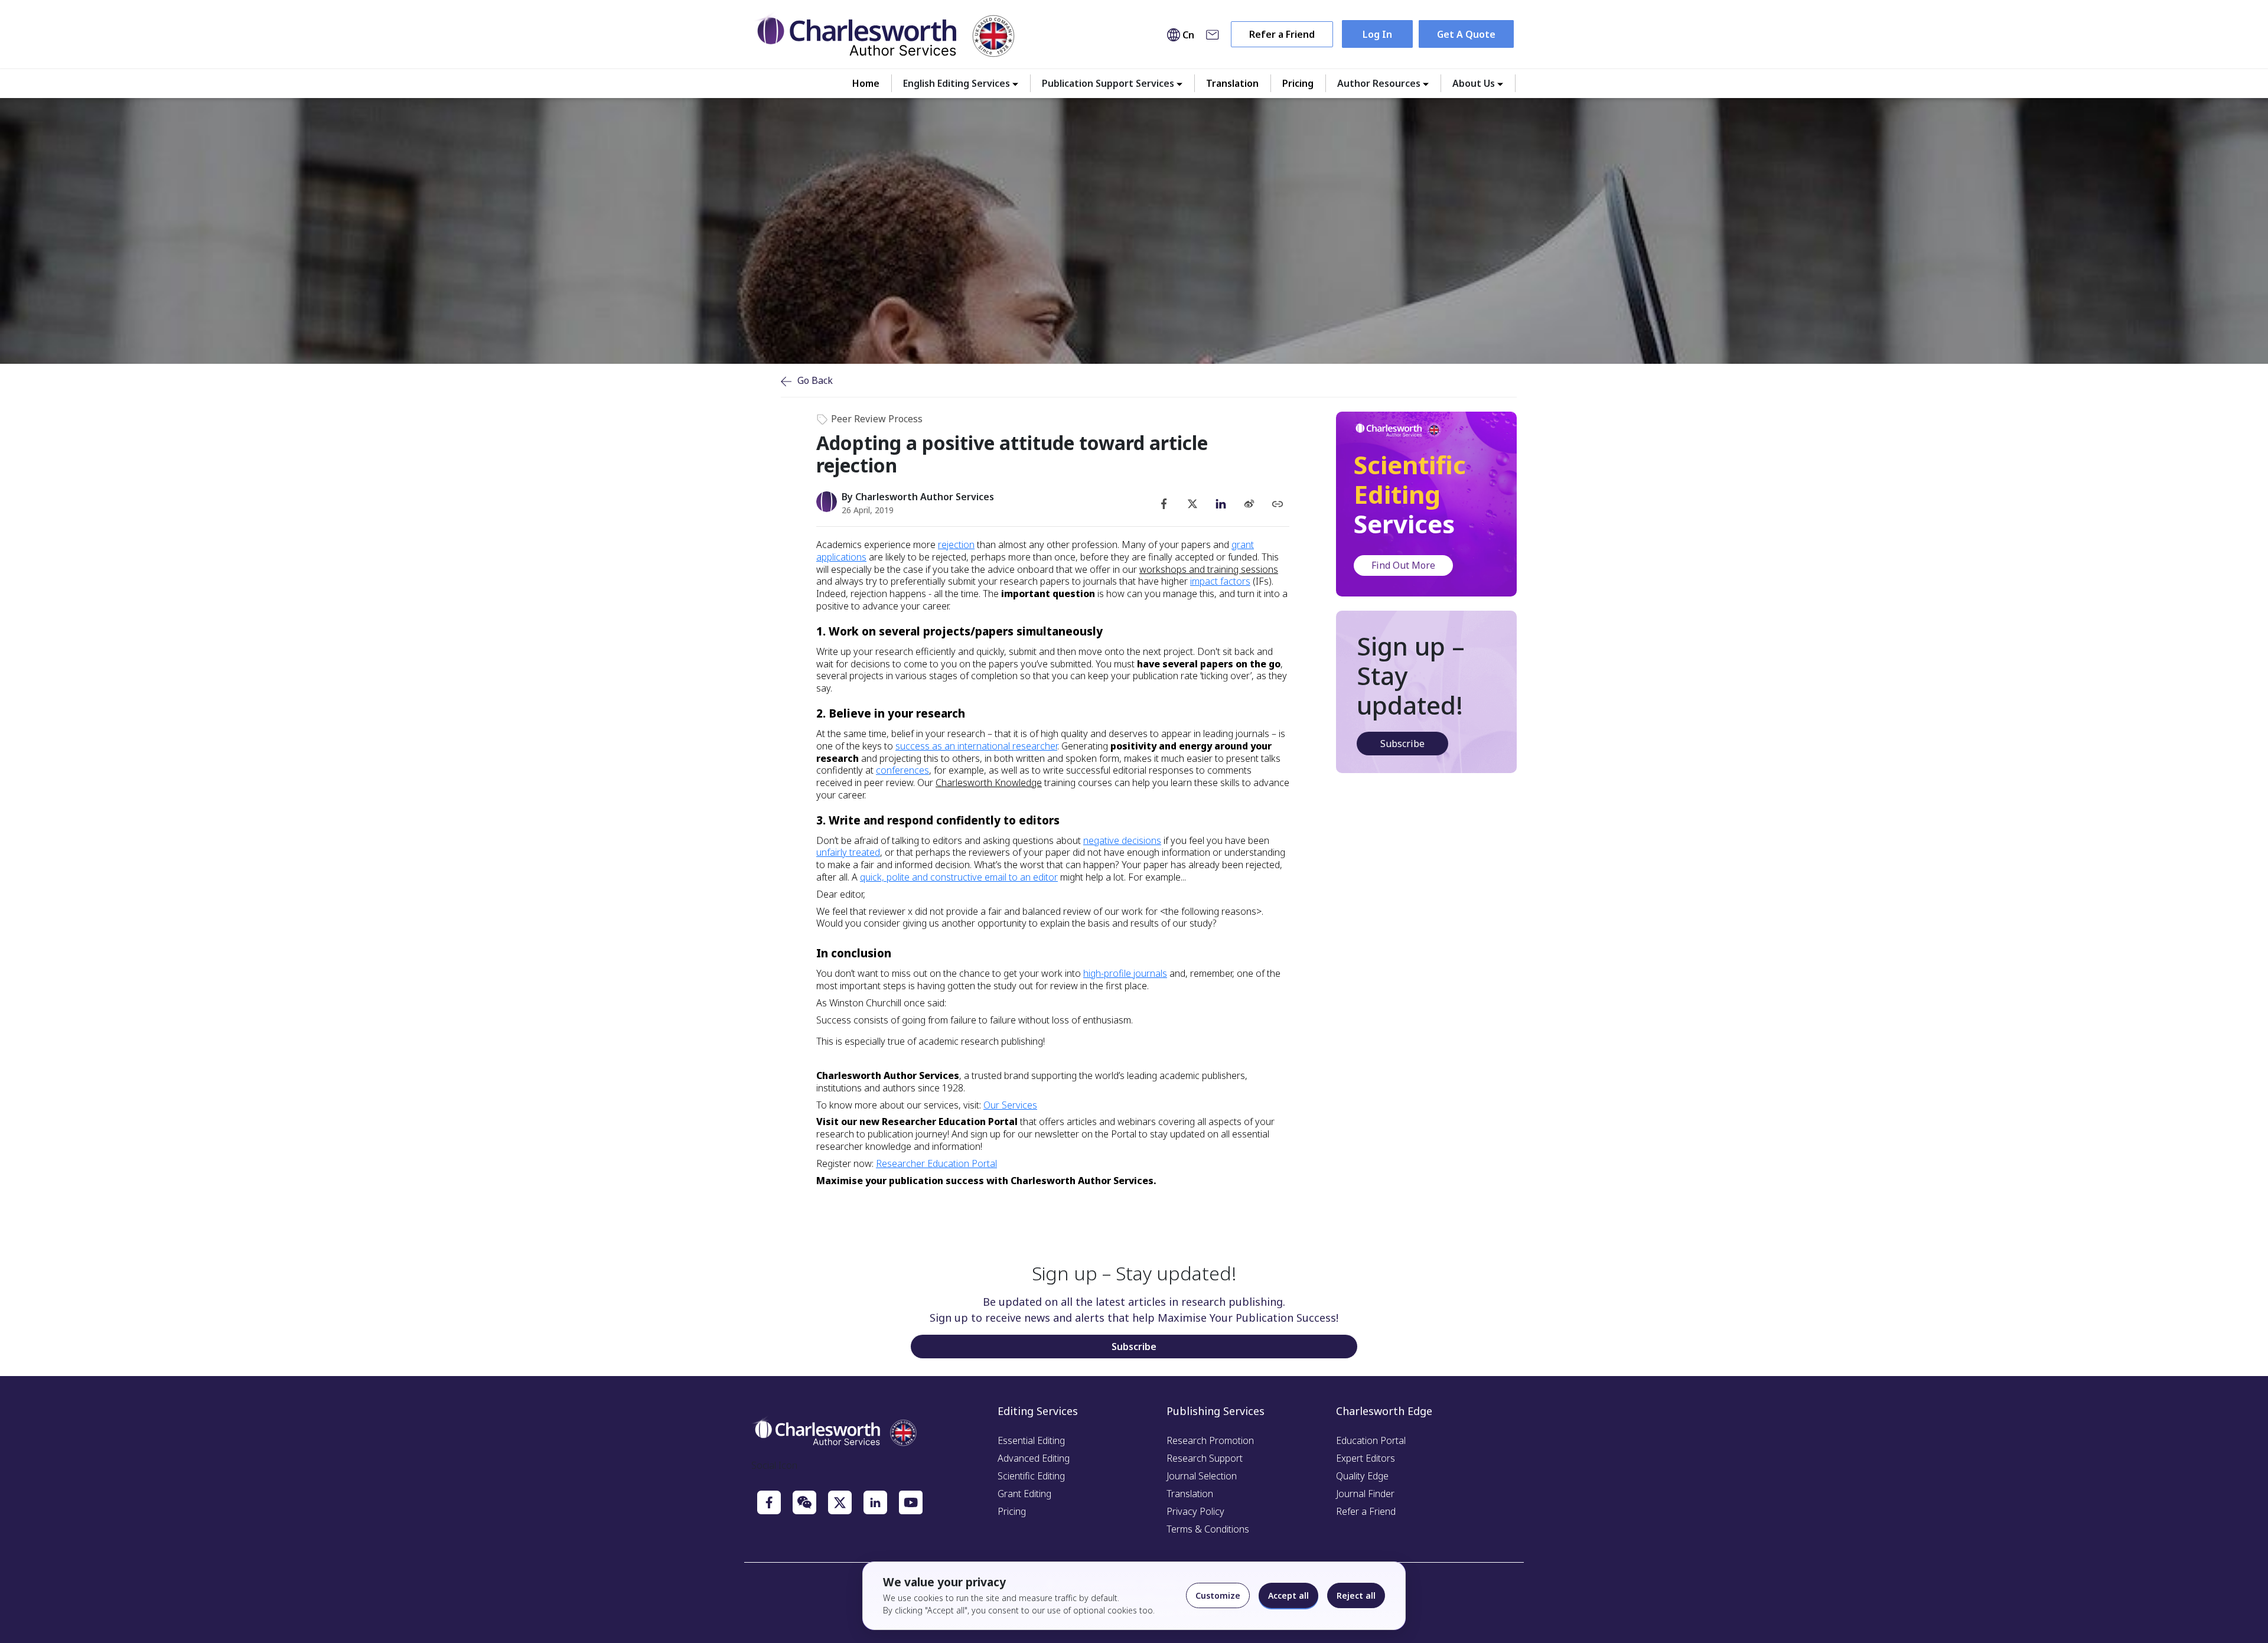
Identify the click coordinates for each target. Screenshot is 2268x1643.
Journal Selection (1202, 1476)
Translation (1232, 83)
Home (866, 83)
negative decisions (1122, 840)
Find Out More (1403, 565)
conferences (902, 770)
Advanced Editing (1034, 1458)
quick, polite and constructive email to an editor (959, 877)
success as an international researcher (976, 746)
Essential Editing (1031, 1440)
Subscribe (1402, 744)
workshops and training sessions (1209, 569)
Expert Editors (1366, 1458)
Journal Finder (1365, 1494)
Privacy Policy (1195, 1511)
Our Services (1010, 1105)
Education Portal (1371, 1440)
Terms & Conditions (1208, 1529)
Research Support (1205, 1458)
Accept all (1288, 1595)
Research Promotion (1210, 1440)
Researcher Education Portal (936, 1163)
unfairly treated (848, 852)
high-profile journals (1125, 973)
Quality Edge (1362, 1476)
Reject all (1356, 1595)
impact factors (1220, 581)
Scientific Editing (1031, 1476)
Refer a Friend (1282, 34)
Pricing (1298, 83)
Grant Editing (1024, 1494)
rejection (956, 545)
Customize (1218, 1595)
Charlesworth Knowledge (989, 783)
